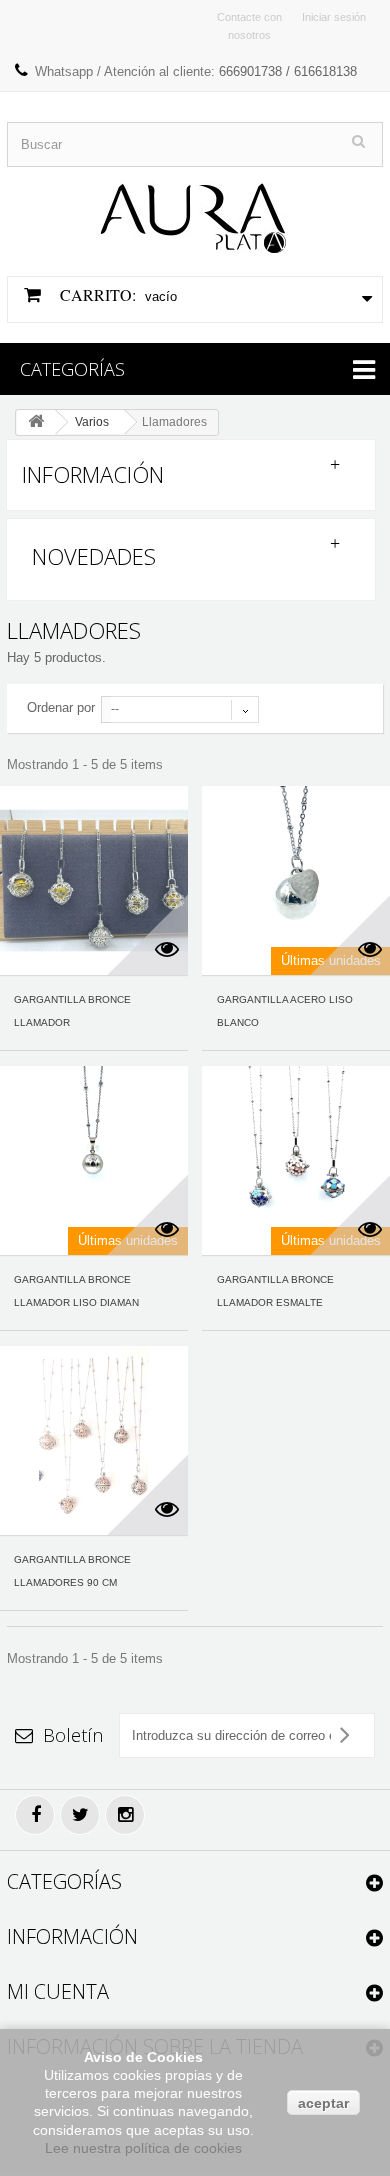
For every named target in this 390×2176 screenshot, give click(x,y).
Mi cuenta (58, 1991)
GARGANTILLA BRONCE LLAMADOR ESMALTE (275, 1291)
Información (93, 474)
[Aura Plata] (195, 210)
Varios (92, 422)
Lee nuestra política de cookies (143, 2148)
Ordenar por (61, 707)
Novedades (94, 556)
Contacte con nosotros (249, 26)
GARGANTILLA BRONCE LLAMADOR (72, 1011)
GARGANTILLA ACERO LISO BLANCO (285, 1011)
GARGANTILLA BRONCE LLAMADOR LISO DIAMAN (76, 1291)
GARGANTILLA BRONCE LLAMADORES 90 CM (72, 1571)
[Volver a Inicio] (36, 422)
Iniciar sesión (334, 17)
